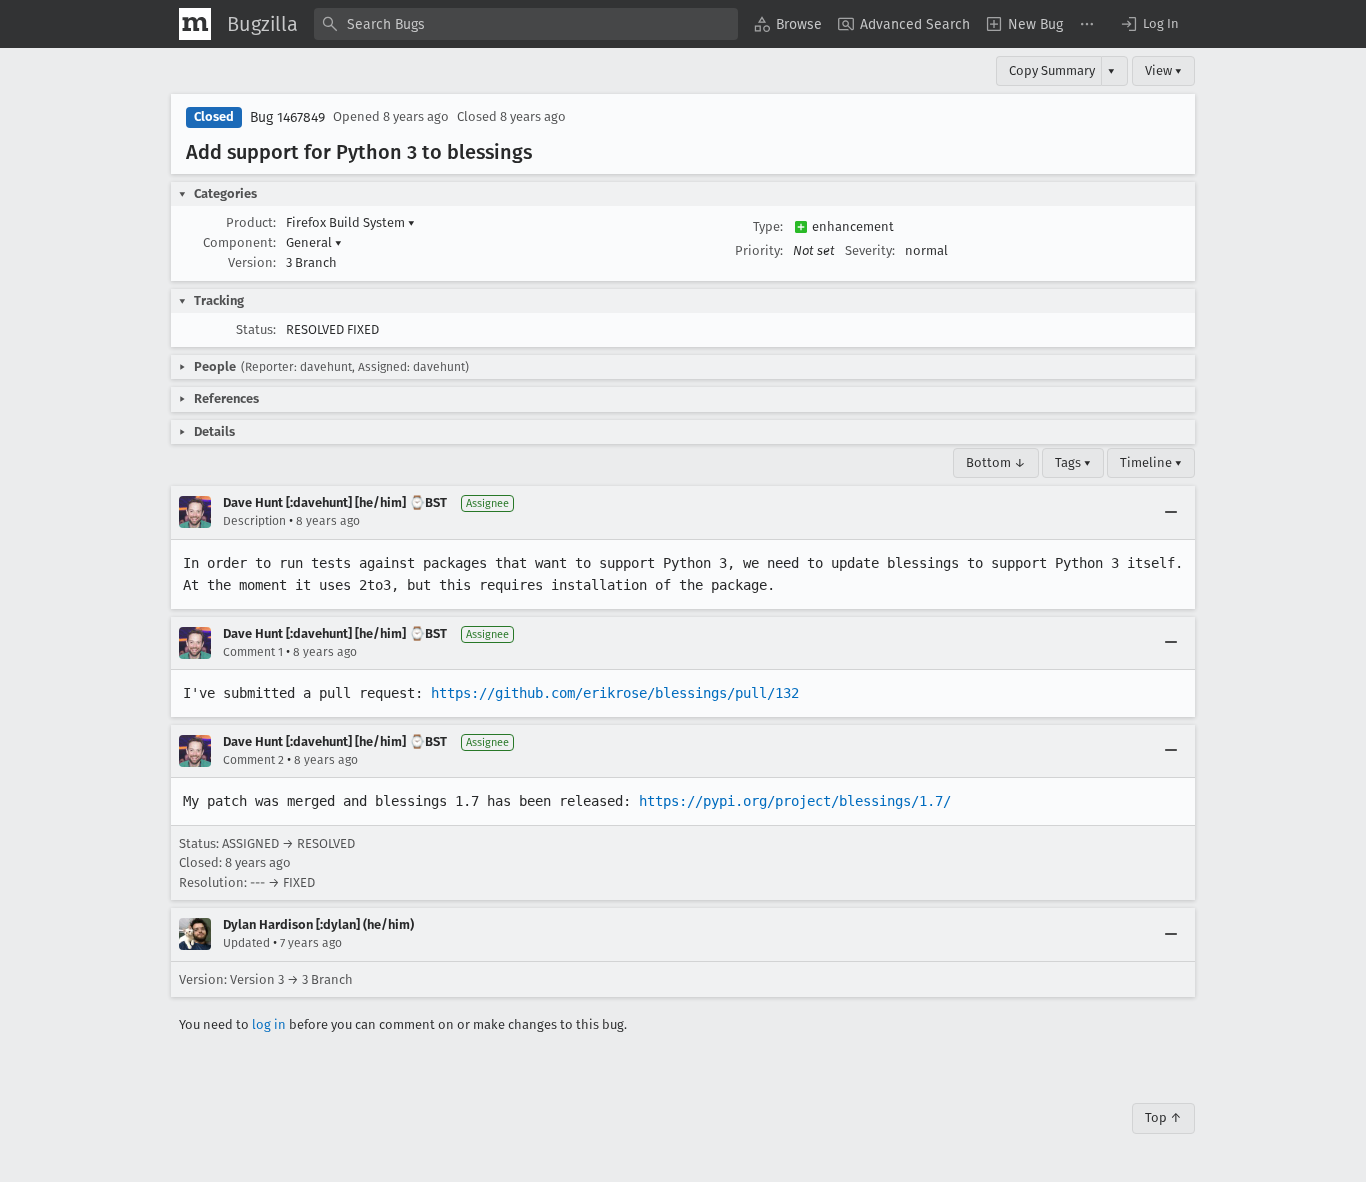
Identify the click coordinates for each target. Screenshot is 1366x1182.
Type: (768, 226)
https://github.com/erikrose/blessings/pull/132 (615, 693)
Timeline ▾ (1151, 462)
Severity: (870, 250)
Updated (246, 943)
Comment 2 (253, 760)
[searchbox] (526, 24)
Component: (239, 242)
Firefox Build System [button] (350, 222)
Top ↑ (1163, 1117)
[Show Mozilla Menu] (195, 24)
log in (269, 1024)
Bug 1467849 (287, 117)
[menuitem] (788, 24)
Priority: (759, 250)
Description (254, 521)
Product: (251, 222)
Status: (256, 329)
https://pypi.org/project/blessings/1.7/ (795, 801)
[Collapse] (1171, 512)
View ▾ (1163, 70)
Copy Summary (1052, 70)
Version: (252, 262)
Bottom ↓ (996, 462)
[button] (1149, 24)
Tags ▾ (1073, 462)
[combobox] (526, 24)
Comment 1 (253, 652)
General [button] (314, 242)
